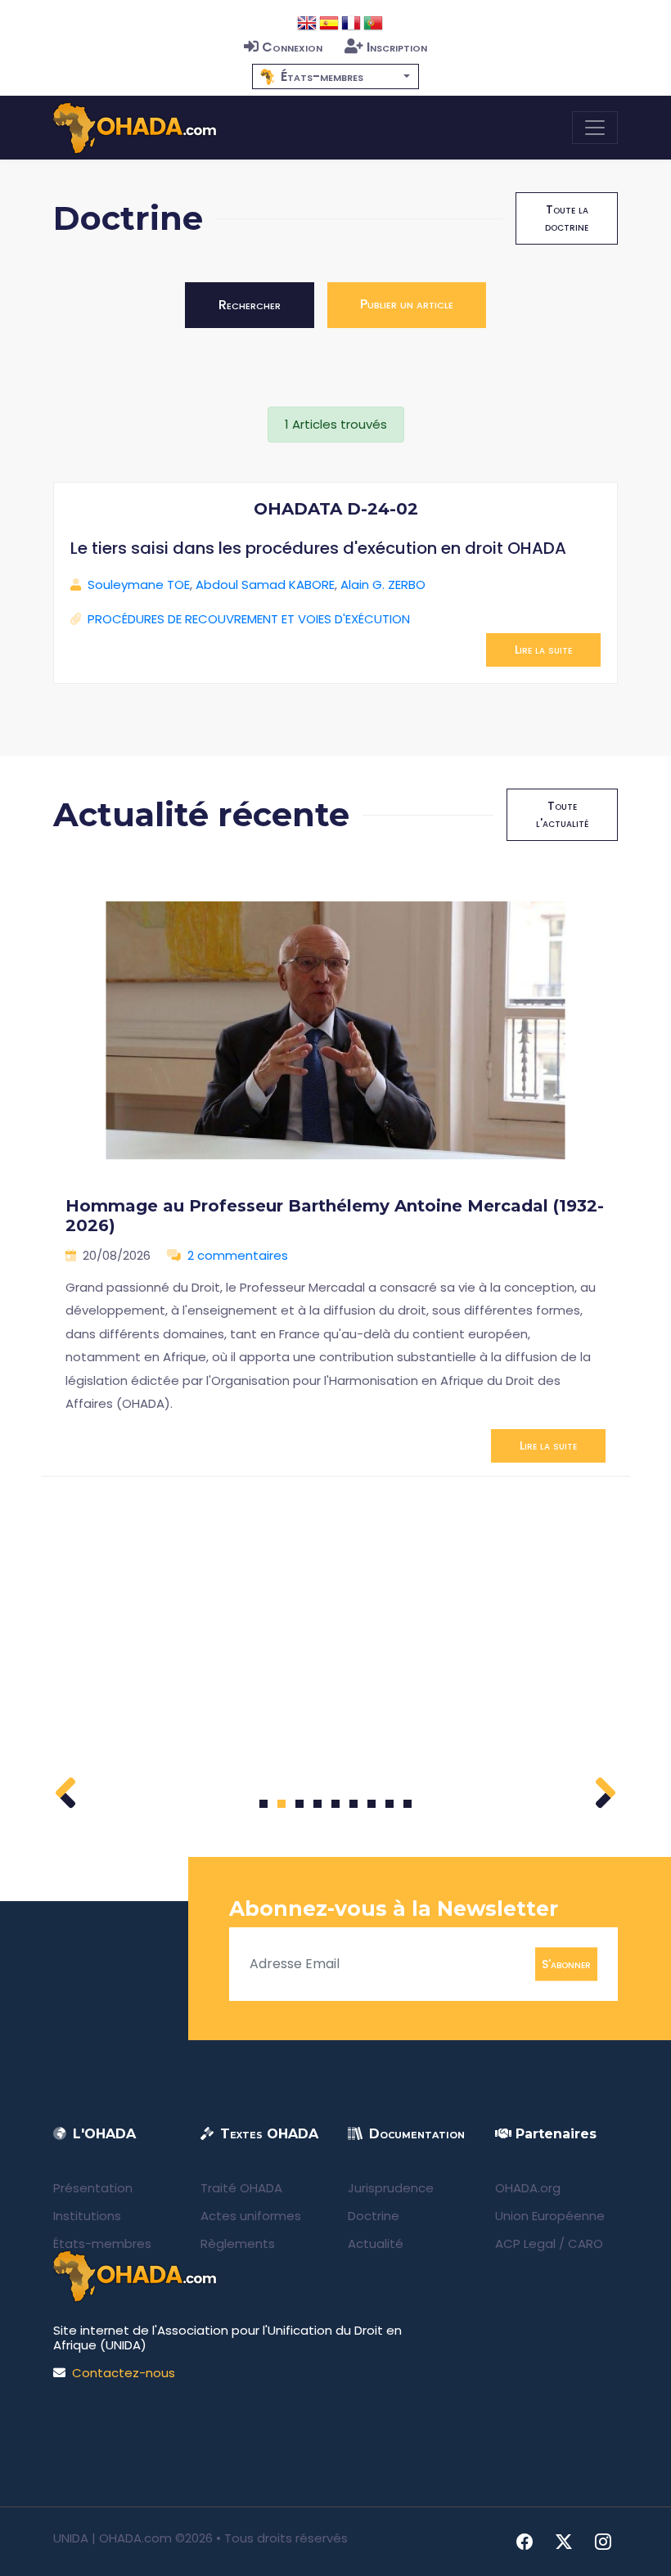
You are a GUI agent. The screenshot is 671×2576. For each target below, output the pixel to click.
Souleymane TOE (139, 584)
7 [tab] (372, 1804)
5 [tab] (335, 1804)
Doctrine (374, 2216)
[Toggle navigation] (595, 128)
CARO (585, 2243)
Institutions (87, 2216)
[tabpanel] (335, 1171)
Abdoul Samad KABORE (265, 584)
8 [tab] (390, 1804)
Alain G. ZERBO (383, 584)
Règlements (238, 2243)
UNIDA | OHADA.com (113, 2538)
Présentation (93, 2188)
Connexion (292, 47)
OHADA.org (528, 2188)
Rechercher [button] (250, 305)
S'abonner (566, 1963)
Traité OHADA (241, 2188)
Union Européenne (550, 2216)
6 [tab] (354, 1804)
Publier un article (407, 304)
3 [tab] (300, 1804)
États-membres (102, 2243)
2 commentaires (238, 1255)
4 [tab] (317, 1804)
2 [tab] (281, 1804)
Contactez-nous (124, 2373)
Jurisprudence (391, 2188)
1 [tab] (264, 1804)
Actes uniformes (251, 2216)
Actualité (376, 2243)
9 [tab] (408, 1804)
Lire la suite (543, 650)
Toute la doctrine (567, 218)
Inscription (397, 47)
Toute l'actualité (562, 814)
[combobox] (335, 76)
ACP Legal (525, 2243)
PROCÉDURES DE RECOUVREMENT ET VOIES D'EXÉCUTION (249, 619)
